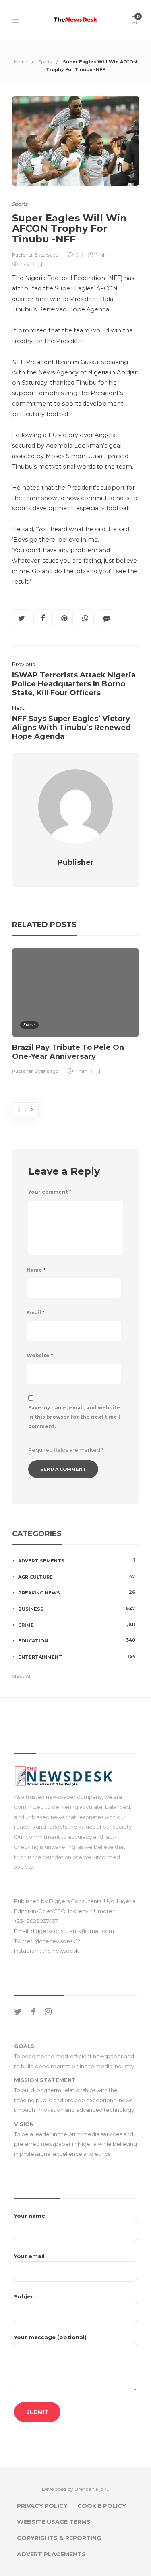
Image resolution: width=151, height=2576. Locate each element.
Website (40, 1355)
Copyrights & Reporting (59, 2538)
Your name (30, 2216)
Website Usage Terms (54, 2522)
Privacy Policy (42, 2506)
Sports (45, 62)
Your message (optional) (50, 2337)
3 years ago (46, 255)
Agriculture (77, 1577)
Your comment (50, 1192)
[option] (75, 1013)
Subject (25, 2296)
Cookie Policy (102, 2506)
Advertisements (77, 1560)
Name (36, 1270)
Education (77, 1640)
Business (77, 1609)
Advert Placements (51, 2554)
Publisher (22, 255)
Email (35, 1313)
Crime (77, 1625)
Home (21, 62)
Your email (29, 2256)
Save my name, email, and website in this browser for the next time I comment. (74, 1417)
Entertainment (77, 1657)
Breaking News (77, 1592)
